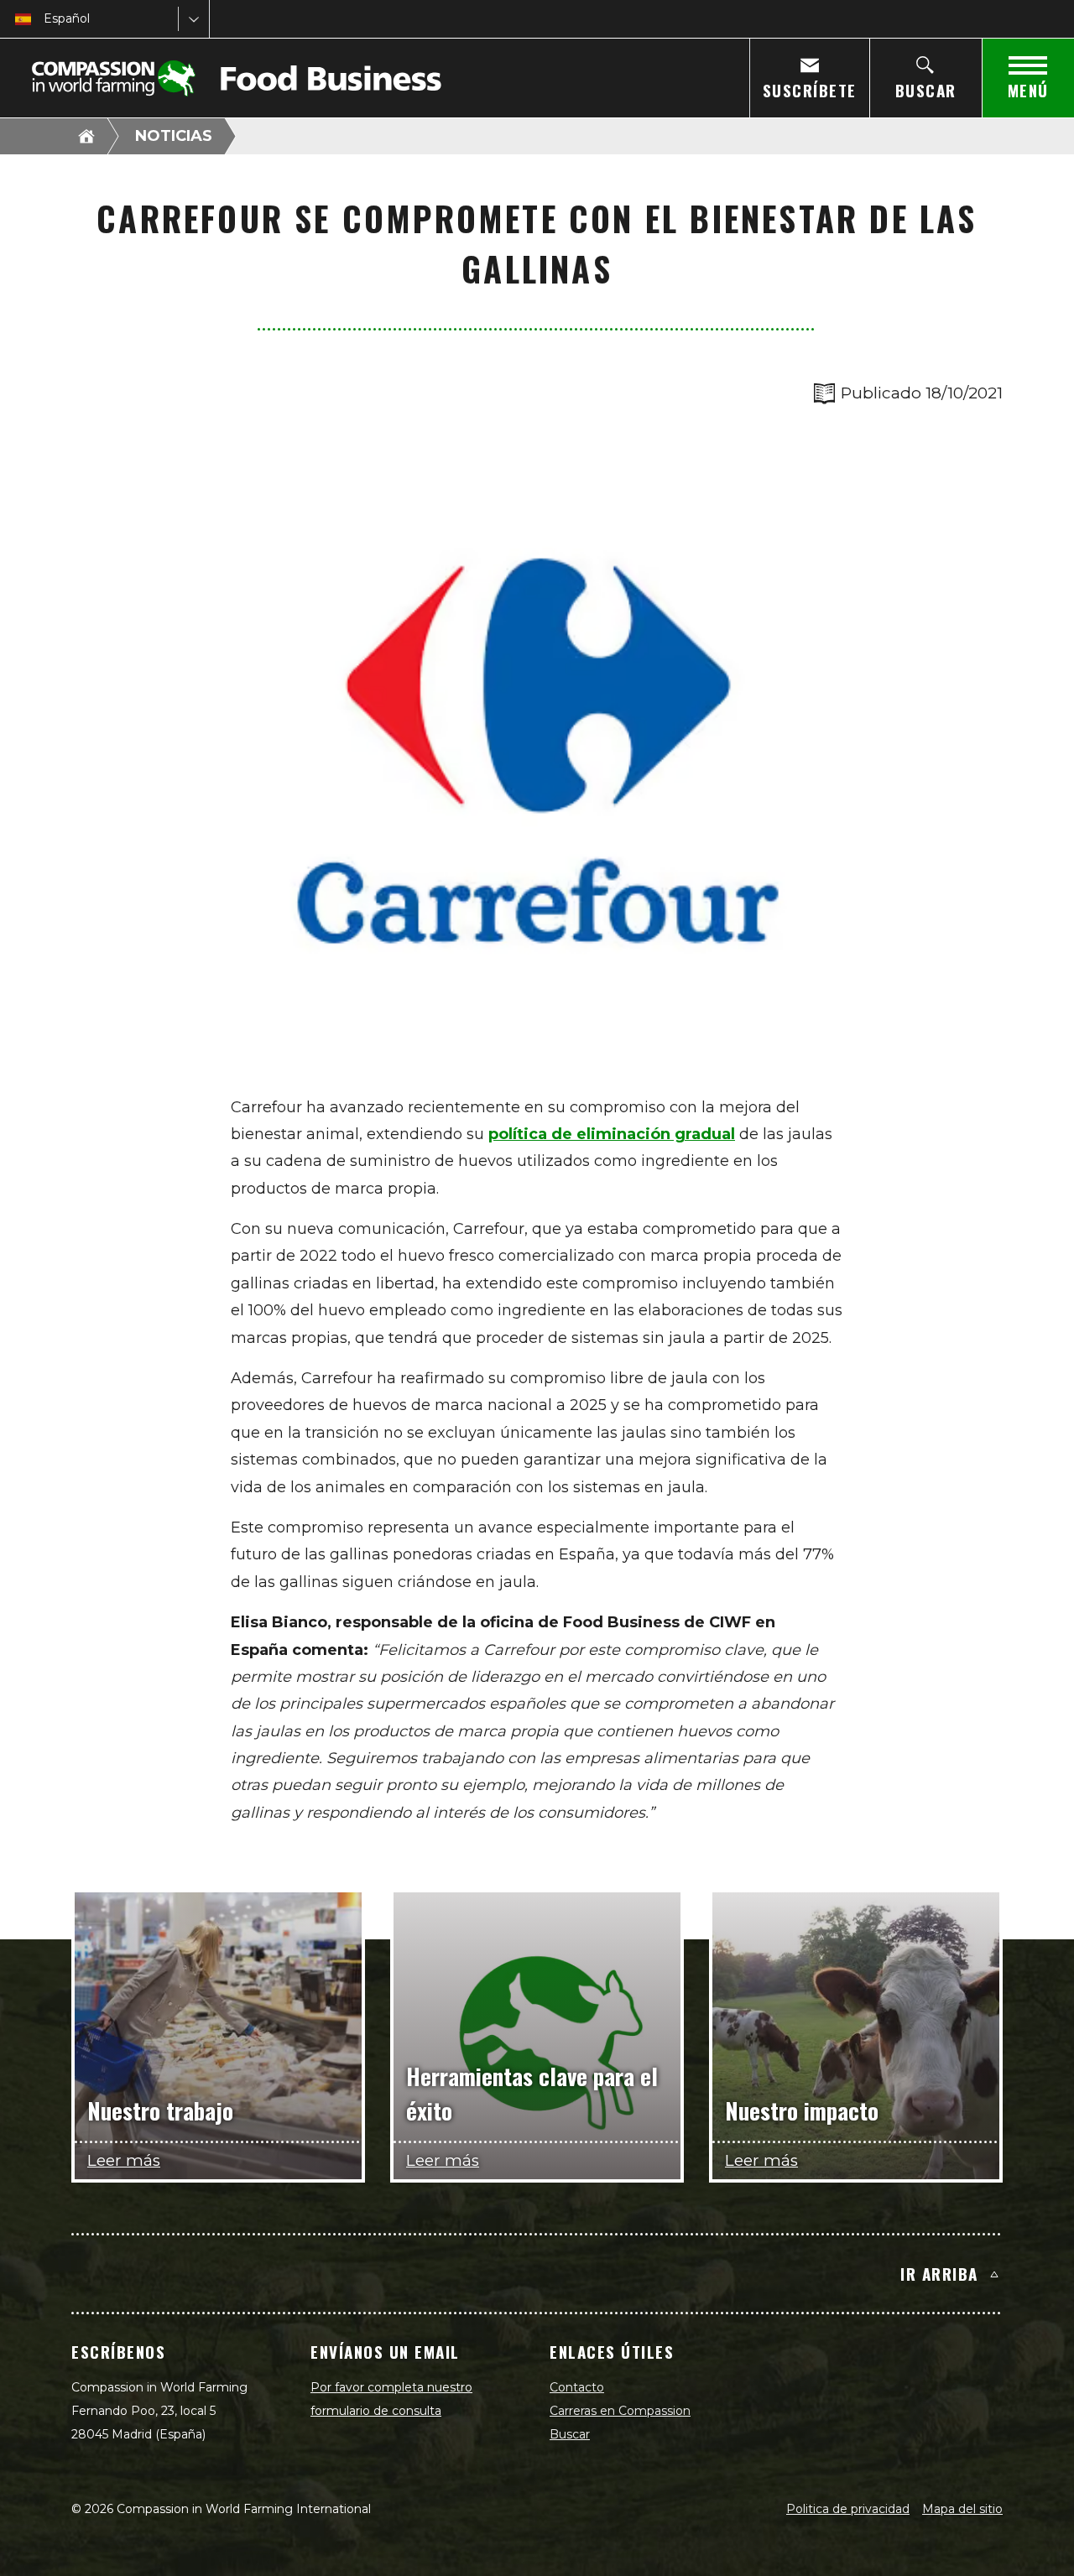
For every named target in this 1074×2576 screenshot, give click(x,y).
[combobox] (45, 19)
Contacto (577, 2387)
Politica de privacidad (848, 2509)
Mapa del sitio (962, 2509)
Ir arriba (939, 2273)
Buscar (570, 2434)
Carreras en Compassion (620, 2411)
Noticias (174, 136)
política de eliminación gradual (612, 1134)
